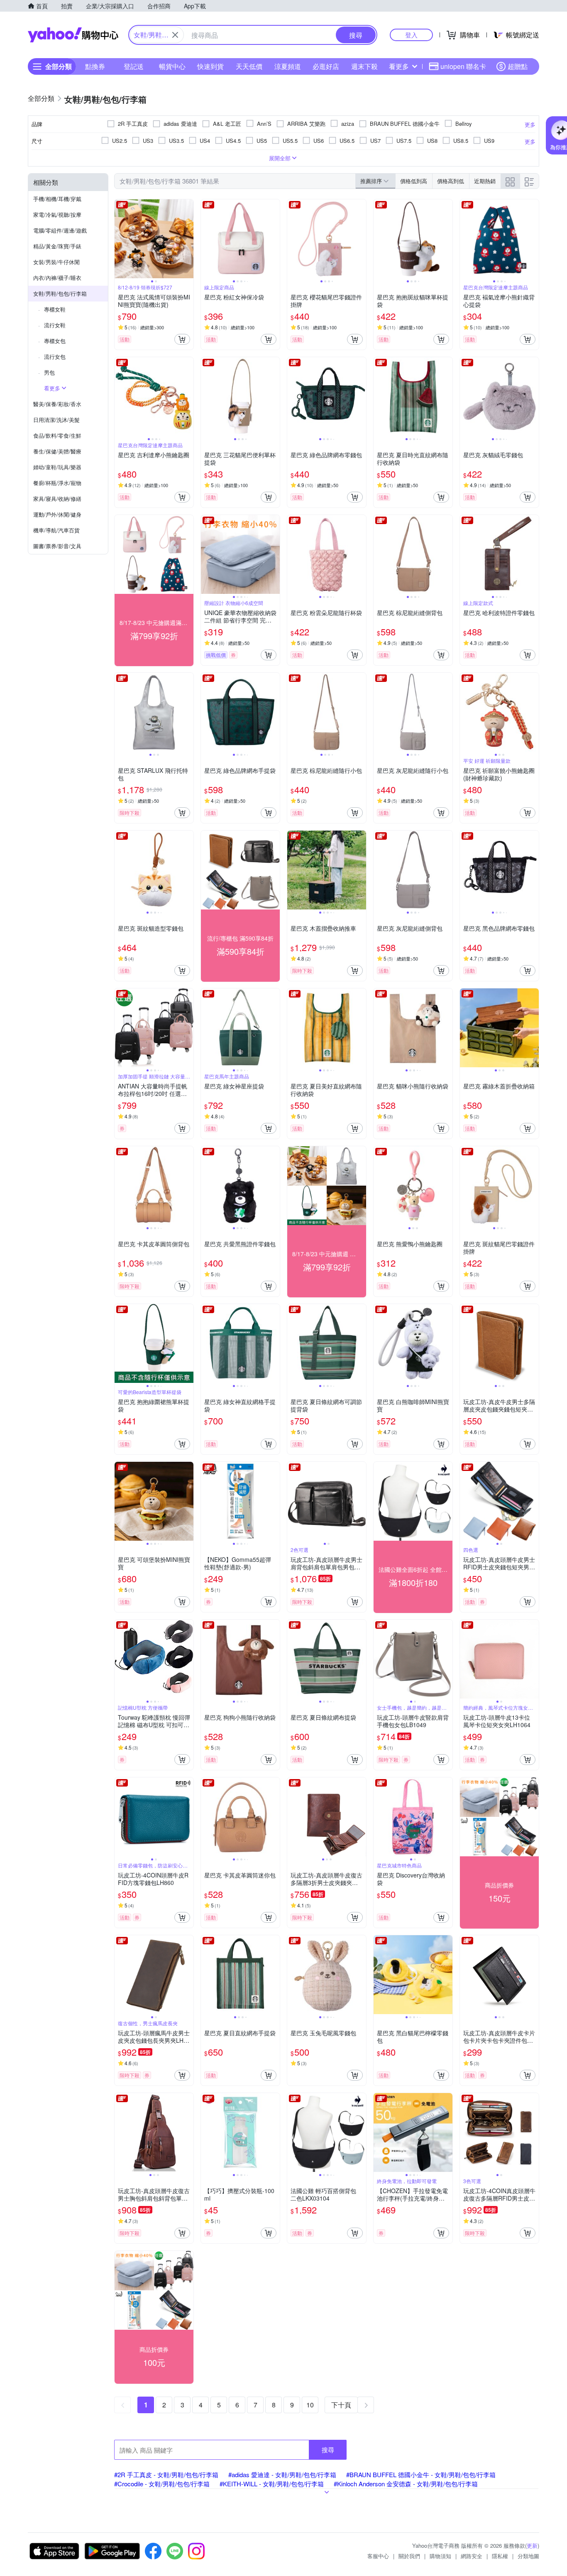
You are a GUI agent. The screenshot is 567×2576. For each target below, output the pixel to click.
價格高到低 (451, 181)
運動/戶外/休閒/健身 (57, 514)
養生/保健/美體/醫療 (57, 451)
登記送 (134, 66)
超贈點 (518, 66)
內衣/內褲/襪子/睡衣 (57, 278)
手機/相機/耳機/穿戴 (57, 199)
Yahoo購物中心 (73, 35)
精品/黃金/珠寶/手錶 (57, 246)
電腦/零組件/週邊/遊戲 (60, 230)
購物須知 (440, 2556)
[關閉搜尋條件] (175, 35)
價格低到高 (414, 181)
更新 (532, 2545)
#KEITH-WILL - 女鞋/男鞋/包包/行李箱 (272, 2484)
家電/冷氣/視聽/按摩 (57, 214)
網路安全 (472, 2556)
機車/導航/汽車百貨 (56, 530)
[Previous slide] (120, 239)
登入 (411, 35)
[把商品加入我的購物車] (182, 339)
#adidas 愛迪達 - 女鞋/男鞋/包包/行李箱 (282, 2474)
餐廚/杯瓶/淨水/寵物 (57, 483)
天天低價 (249, 66)
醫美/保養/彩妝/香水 (57, 404)
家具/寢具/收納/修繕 (57, 499)
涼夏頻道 (288, 66)
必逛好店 (326, 66)
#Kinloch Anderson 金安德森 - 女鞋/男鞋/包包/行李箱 (406, 2484)
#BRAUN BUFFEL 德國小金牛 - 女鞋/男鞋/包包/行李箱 (421, 2474)
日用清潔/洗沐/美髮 (56, 420)
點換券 (95, 66)
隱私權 (500, 2556)
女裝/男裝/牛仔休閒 (56, 262)
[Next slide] (188, 239)
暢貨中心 (172, 66)
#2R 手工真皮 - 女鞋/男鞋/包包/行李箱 (166, 2474)
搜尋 (328, 2450)
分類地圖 (528, 2556)
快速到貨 (210, 66)
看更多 (399, 66)
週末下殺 (364, 66)
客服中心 (378, 2556)
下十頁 (341, 2405)
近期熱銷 (485, 181)
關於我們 (409, 2556)
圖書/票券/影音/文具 (57, 546)
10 (310, 2405)
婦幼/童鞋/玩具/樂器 (57, 467)
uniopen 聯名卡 (463, 66)
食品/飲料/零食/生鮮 (57, 435)
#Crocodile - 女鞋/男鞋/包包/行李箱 (162, 2484)
